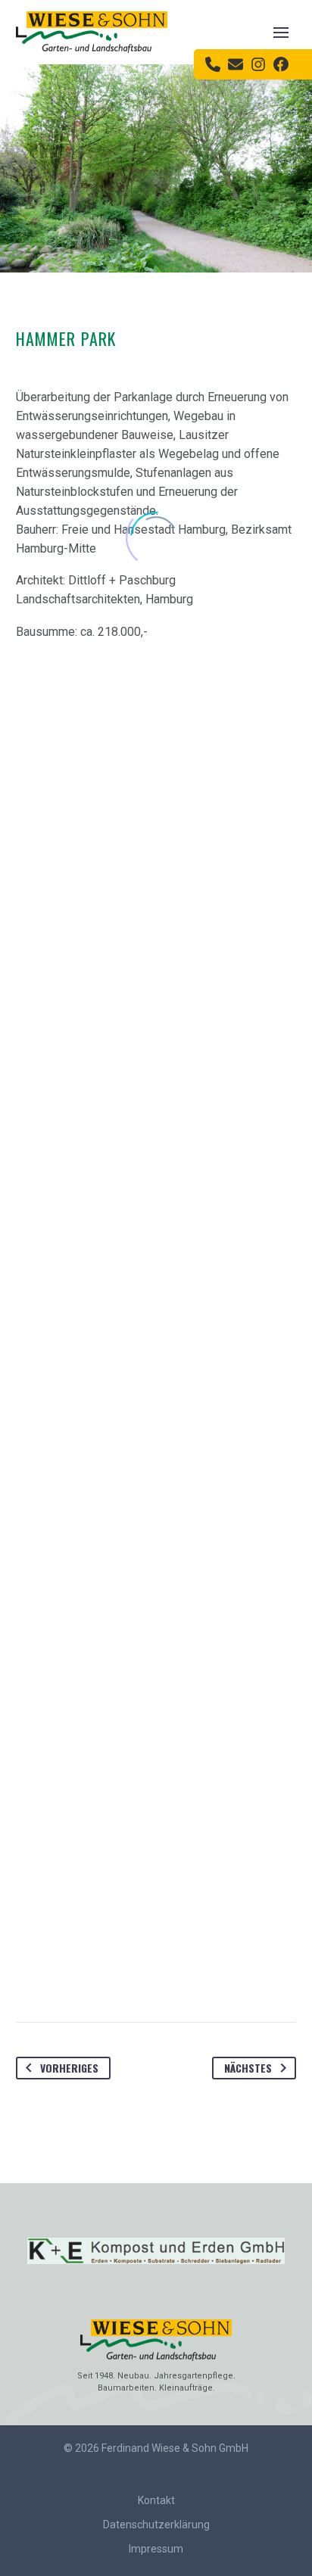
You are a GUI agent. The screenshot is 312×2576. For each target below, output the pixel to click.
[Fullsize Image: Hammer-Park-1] (156, 1798)
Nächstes (248, 2068)
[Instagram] (258, 64)
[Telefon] (213, 64)
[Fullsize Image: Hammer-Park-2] (156, 1238)
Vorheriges (69, 2068)
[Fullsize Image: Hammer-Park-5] (156, 958)
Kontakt (156, 2500)
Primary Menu (281, 32)
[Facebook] (281, 64)
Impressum (156, 2549)
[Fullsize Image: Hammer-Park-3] (156, 1518)
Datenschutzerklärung (156, 2525)
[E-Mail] (236, 64)
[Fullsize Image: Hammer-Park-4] (156, 677)
